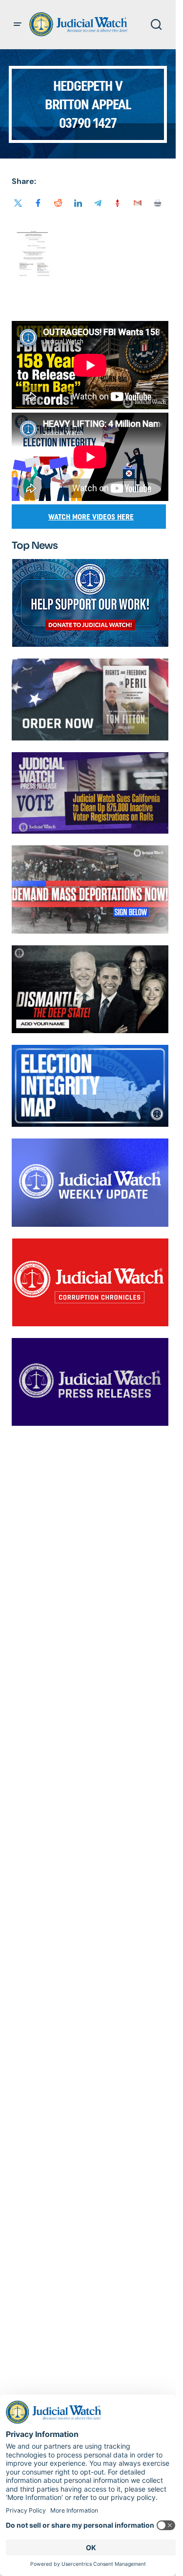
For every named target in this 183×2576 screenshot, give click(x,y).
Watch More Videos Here (91, 517)
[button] (18, 24)
